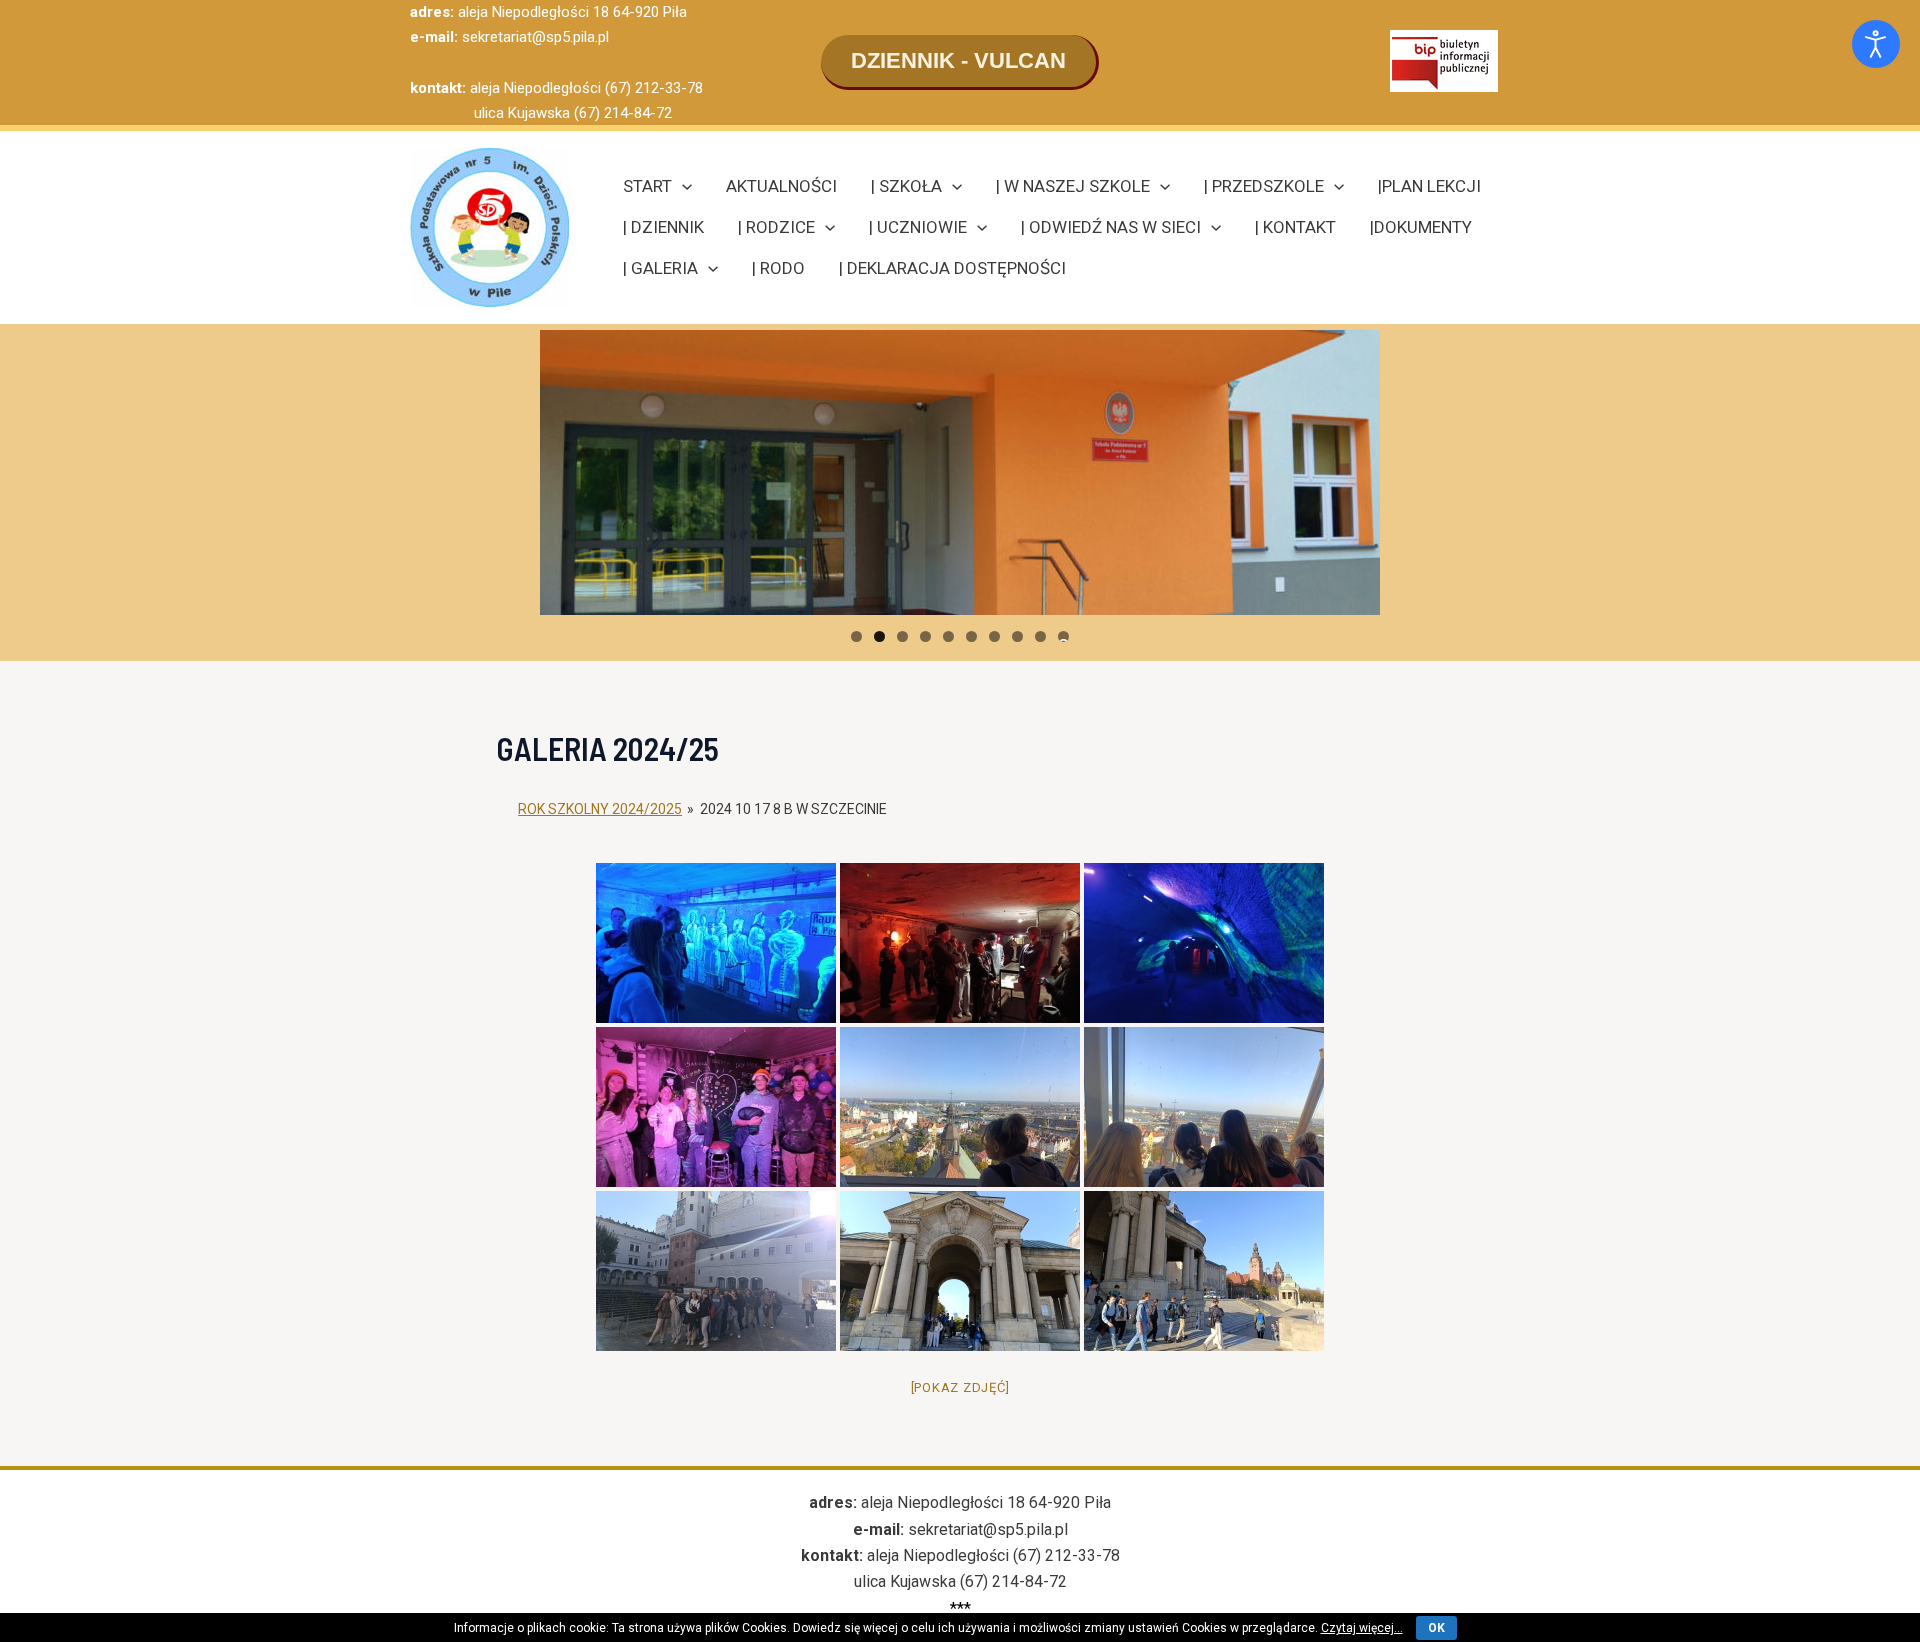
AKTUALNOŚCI (781, 186)
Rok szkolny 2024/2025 (600, 809)
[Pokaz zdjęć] (960, 1387)
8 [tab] (1017, 636)
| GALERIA (660, 268)
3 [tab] (902, 636)
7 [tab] (994, 636)
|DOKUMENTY (1421, 227)
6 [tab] (971, 636)
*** (960, 1608)
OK (1436, 1628)
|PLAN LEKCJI (1429, 186)
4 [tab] (925, 636)
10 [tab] (1063, 636)
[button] (960, 62)
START (647, 186)
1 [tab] (856, 636)
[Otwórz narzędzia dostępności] (1876, 44)
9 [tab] (1040, 636)
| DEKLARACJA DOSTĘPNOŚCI (952, 268)
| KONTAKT (1295, 227)
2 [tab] (879, 636)
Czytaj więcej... (1362, 1628)
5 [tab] (948, 636)
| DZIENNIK (663, 227)
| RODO (778, 268)
